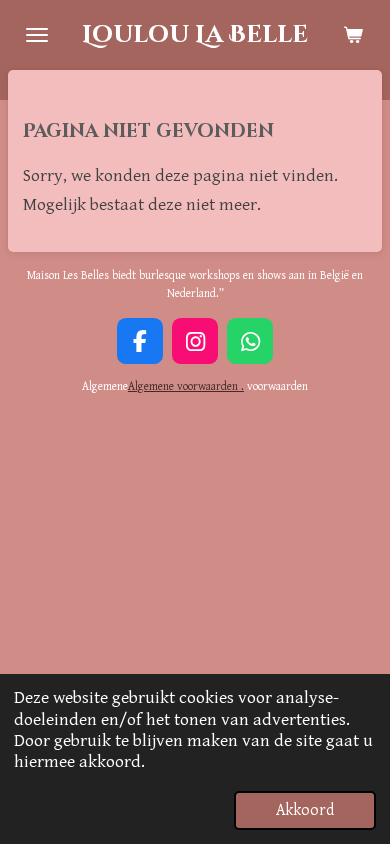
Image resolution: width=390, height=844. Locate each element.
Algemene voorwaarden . (186, 386)
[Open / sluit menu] (37, 35)
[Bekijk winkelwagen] (353, 35)
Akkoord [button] (305, 810)
